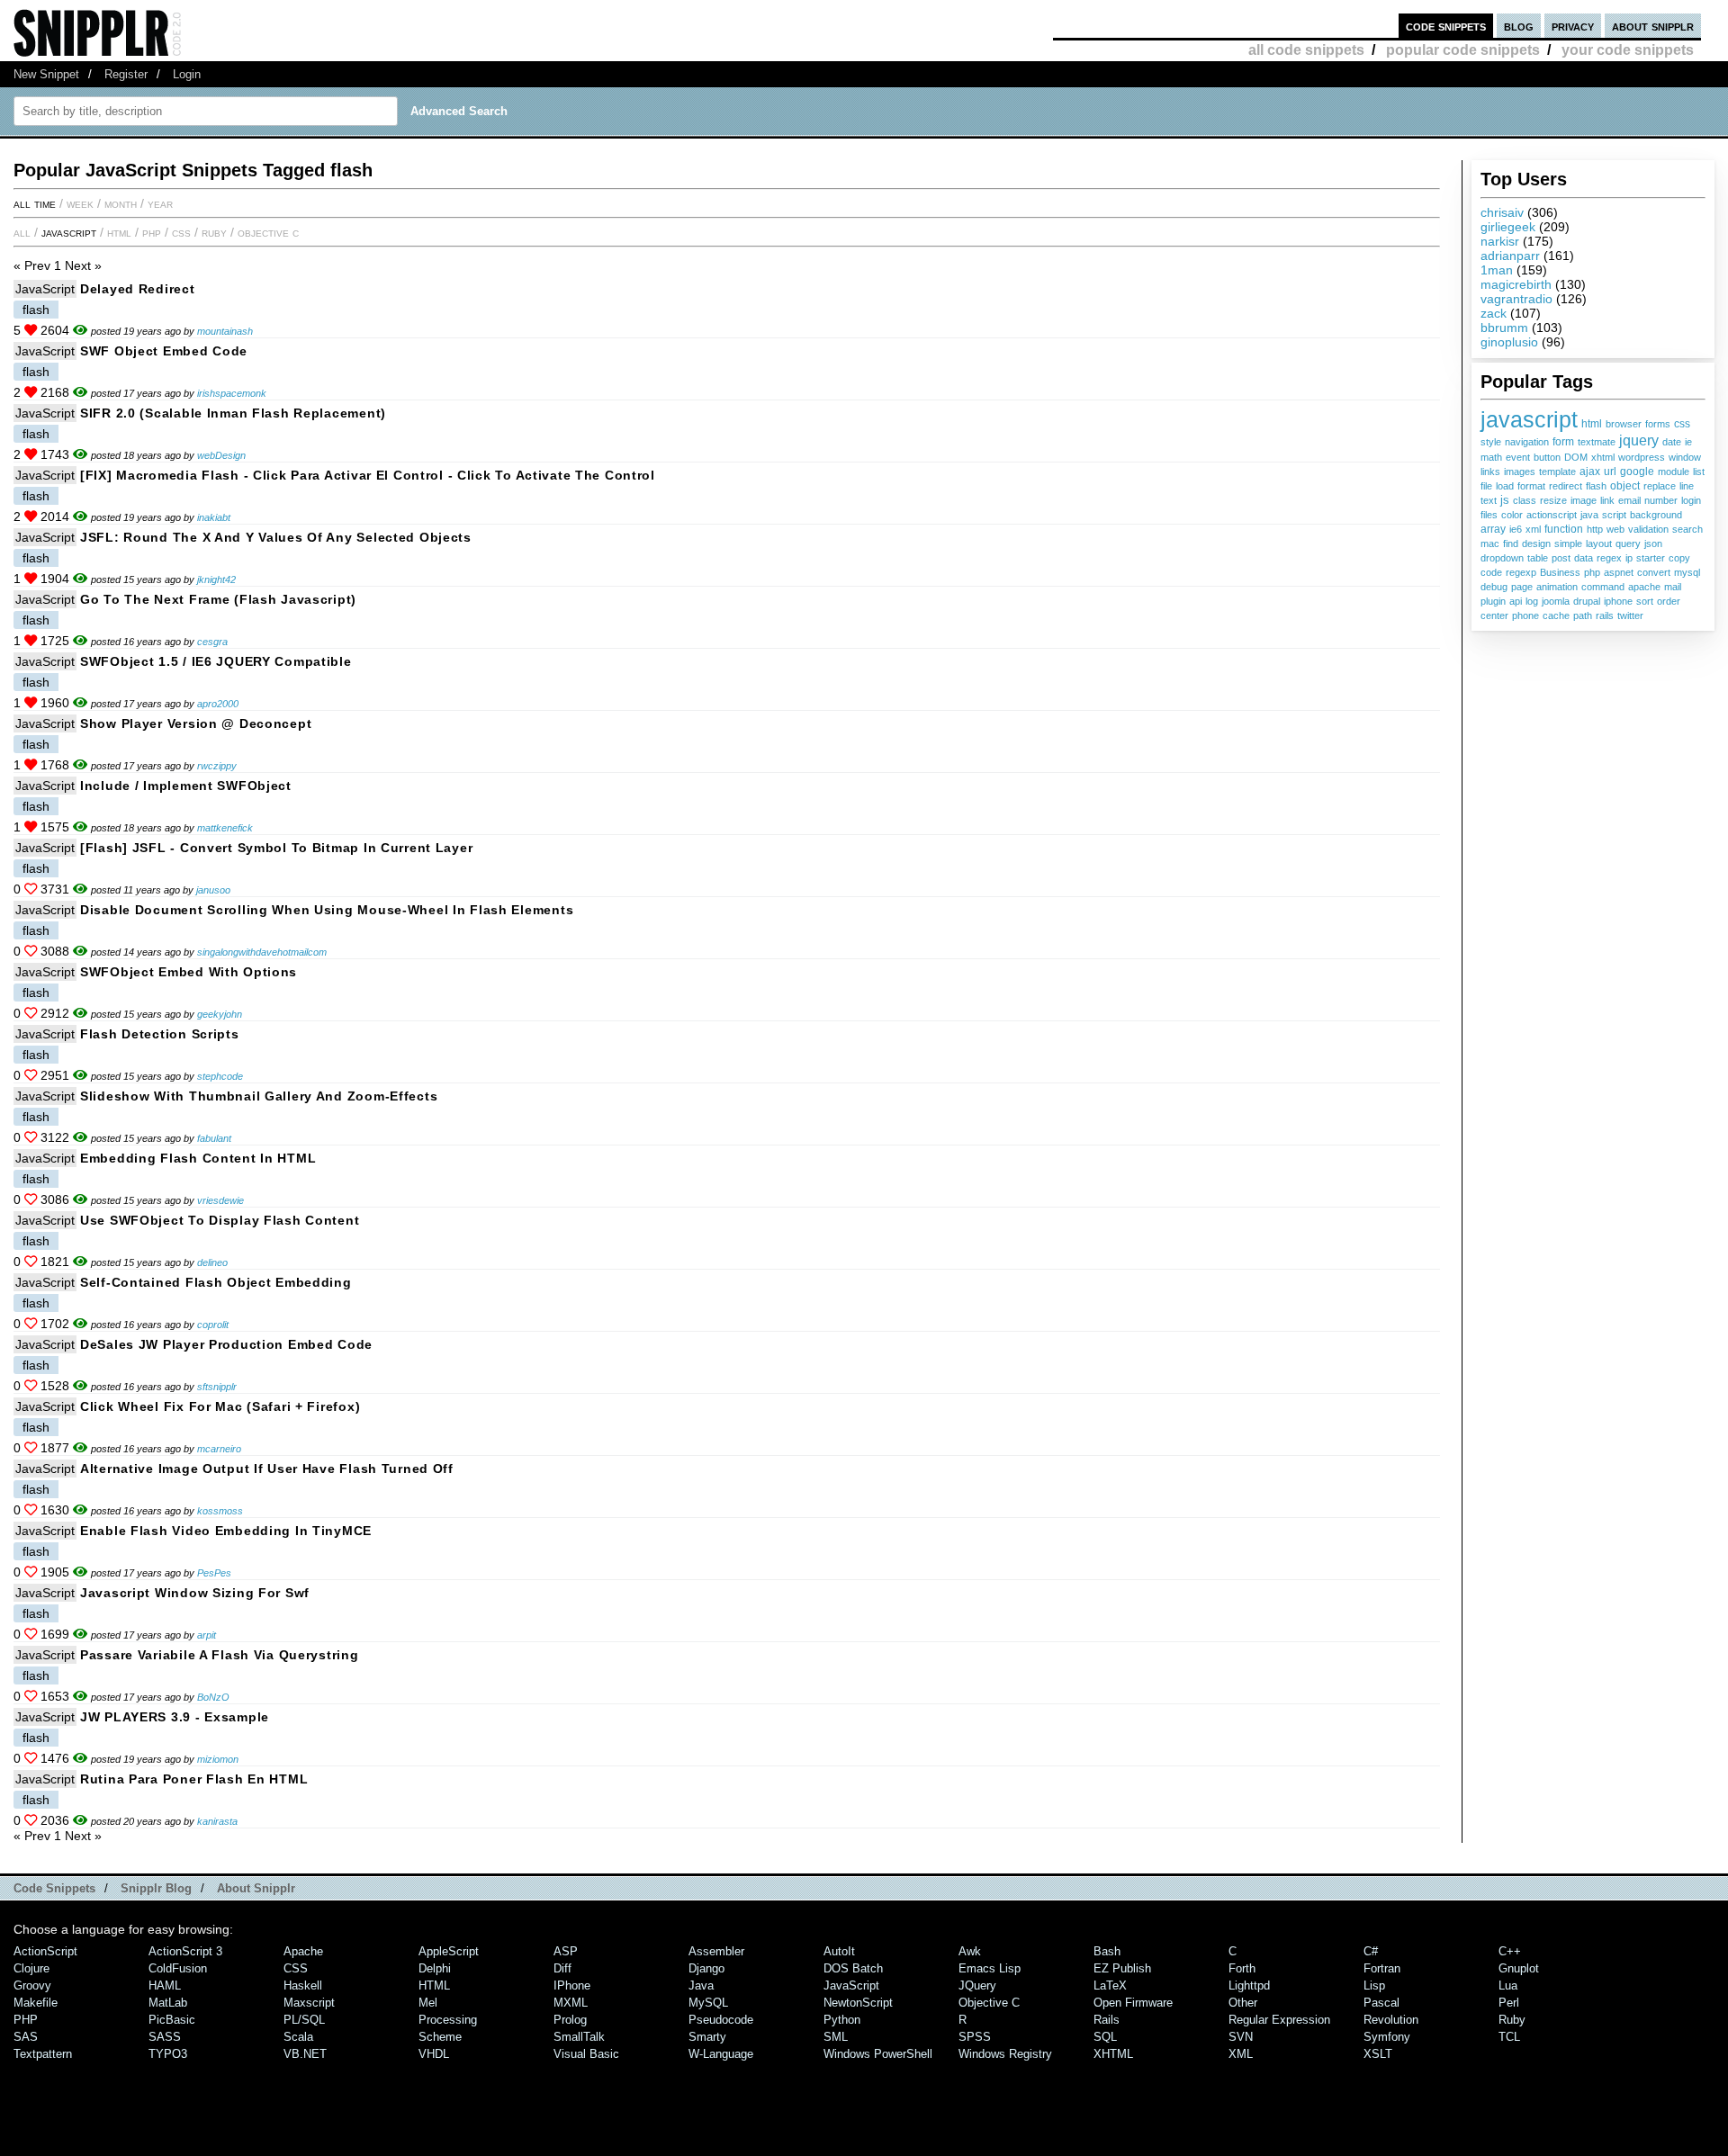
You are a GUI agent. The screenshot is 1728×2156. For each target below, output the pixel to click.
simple (1568, 543)
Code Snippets (54, 1888)
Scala (298, 2037)
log (1532, 601)
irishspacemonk (232, 393)
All (22, 232)
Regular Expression (1279, 2020)
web (1615, 529)
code (1491, 572)
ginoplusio (1509, 342)
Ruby (214, 232)
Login (187, 74)
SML (836, 2037)
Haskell (303, 1985)
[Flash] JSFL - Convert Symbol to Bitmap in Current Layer (276, 848)
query (1628, 543)
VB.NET (305, 2054)
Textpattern (43, 2054)
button (1547, 457)
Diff (562, 1968)
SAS (26, 2037)
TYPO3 (168, 2054)
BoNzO (213, 1697)
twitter (1630, 615)
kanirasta (217, 1821)
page (1522, 587)
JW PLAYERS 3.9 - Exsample (175, 1717)
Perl (1509, 2003)
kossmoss (220, 1511)
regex (1609, 558)
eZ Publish (1122, 1968)
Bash (1107, 1951)
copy (1679, 558)
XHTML (1113, 2054)
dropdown (1502, 558)
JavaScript (69, 232)
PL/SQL (304, 2020)
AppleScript (449, 1951)
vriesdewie (220, 1200)
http (1595, 529)
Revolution (1391, 2020)
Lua (1508, 1985)
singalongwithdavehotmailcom (262, 952)
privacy (1573, 26)
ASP (566, 1951)
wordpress (1642, 457)
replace (1660, 486)
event (1518, 457)
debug (1494, 587)
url (1610, 472)
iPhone (572, 1985)
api (1516, 601)
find (1511, 543)
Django (706, 1968)
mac (1490, 543)
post (1561, 558)
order (1669, 601)
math (1491, 457)
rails (1605, 615)
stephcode (220, 1076)
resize (1553, 500)
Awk (970, 1951)
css (1682, 423)
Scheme (440, 2037)
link (1607, 500)
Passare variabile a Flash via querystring (220, 1655)
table (1538, 558)
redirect (1566, 486)
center (1494, 615)
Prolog (570, 2020)
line (1687, 486)
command (1603, 587)
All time (35, 203)
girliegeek (1508, 227)
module (1674, 472)
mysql (1687, 572)
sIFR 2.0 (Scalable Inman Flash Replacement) (233, 413)
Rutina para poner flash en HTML (194, 1779)
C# (1371, 1951)
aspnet (1619, 572)
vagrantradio (1516, 299)
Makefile (36, 2003)
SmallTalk (579, 2037)
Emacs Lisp (990, 1968)
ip (1629, 558)
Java (701, 1985)
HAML (165, 1985)
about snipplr (1653, 26)
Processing (448, 2020)
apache (1644, 587)
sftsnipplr (217, 1387)
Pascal (1381, 2003)
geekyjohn (220, 1014)
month (121, 203)
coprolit (213, 1325)
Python (842, 2020)
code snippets (1446, 26)
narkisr (1500, 241)
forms (1658, 424)
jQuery (977, 1985)
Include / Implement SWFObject (186, 786)
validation (1648, 529)
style (1491, 442)
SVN (1241, 2037)
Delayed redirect (138, 289)
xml (1533, 529)
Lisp (1374, 1985)
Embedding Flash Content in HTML (198, 1158)
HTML (119, 232)
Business (1560, 572)
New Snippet (46, 74)
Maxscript (309, 2003)
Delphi (435, 1968)
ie (1688, 442)
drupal (1587, 601)
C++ (1510, 1951)
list (1699, 472)
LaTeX (1110, 1985)
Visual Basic (586, 2054)
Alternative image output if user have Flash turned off (267, 1469)
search (1687, 529)
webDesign (221, 455)
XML (1241, 2054)
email (1629, 500)
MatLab (168, 2003)
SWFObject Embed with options (189, 972)
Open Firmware (1133, 2003)
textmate (1597, 442)
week (80, 203)
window (1685, 457)
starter (1651, 558)
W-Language (721, 2054)
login (1691, 500)
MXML (571, 2003)
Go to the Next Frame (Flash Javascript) (218, 599)
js (1505, 500)
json (1653, 543)
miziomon (218, 1759)
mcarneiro (219, 1449)
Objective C (268, 232)
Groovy (32, 1985)
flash (1596, 486)
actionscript (1552, 515)
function (1564, 529)
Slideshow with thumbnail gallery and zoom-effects (259, 1096)
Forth (1242, 1968)
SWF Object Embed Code (164, 351)
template (1557, 472)
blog (1519, 26)
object (1625, 485)
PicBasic (172, 2020)
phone (1525, 615)
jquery (1639, 440)
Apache (303, 1951)
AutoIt (839, 1951)
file (1486, 486)
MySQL (708, 2003)
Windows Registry (1005, 2054)
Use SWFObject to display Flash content (220, 1220)
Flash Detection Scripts (160, 1034)
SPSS (975, 2037)
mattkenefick (225, 828)
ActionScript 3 (185, 1951)
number (1661, 500)
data (1584, 558)
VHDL (434, 2054)
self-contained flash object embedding (216, 1282)
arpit (207, 1635)
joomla (1556, 601)
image (1584, 500)
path (1583, 615)
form (1563, 442)
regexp (1521, 572)
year (160, 203)
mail (1673, 587)
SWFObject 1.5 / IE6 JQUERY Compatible (216, 661)
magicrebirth (1516, 284)
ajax (1590, 472)
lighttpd (1249, 1985)
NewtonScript (858, 2003)
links (1490, 472)
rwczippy (217, 766)
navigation (1527, 442)
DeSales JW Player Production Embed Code (226, 1344)
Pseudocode (721, 2020)
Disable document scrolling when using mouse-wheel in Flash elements (327, 910)
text (1489, 500)
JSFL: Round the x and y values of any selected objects (276, 537)
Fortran (1382, 1968)
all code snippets (1306, 50)
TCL (1509, 2037)
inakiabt (214, 517)
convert (1654, 572)
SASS (165, 2037)
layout (1599, 543)
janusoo (213, 890)
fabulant (214, 1138)
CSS (181, 232)
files (1489, 515)
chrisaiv (1502, 212)
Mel (428, 2003)
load (1505, 486)
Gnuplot (1519, 1968)
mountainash (225, 331)
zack (1494, 313)
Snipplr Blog (156, 1888)
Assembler (716, 1951)
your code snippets (1628, 50)
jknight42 (216, 579)
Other (1243, 2003)
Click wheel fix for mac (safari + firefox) (220, 1406)
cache (1556, 615)
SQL (1105, 2037)
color (1512, 515)
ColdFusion (178, 1968)
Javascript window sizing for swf (195, 1593)
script (1614, 515)
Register (126, 74)
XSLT (1378, 2054)
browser (1624, 424)
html (1592, 424)
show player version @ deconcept (196, 723)
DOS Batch (853, 1968)
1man (1497, 270)
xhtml (1603, 457)
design (1536, 543)
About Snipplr (256, 1888)
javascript (1529, 419)
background (1656, 515)
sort (1645, 601)
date (1672, 442)
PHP (152, 232)
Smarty (707, 2037)
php (1592, 572)
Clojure (31, 1968)
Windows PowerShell (878, 2054)
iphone (1618, 601)
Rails (1107, 2020)
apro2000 (218, 704)
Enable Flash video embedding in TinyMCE (226, 1531)
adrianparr (1510, 256)
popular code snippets (1463, 50)
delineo (212, 1262)
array (1493, 529)
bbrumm (1504, 328)
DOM (1576, 457)
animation (1557, 587)
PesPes (214, 1573)
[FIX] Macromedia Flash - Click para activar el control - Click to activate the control (368, 475)
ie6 (1516, 529)
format (1531, 486)
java (1589, 515)
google (1637, 471)
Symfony (1387, 2037)
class (1525, 500)
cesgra (212, 642)
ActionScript (45, 1951)
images (1520, 472)
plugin (1493, 601)
